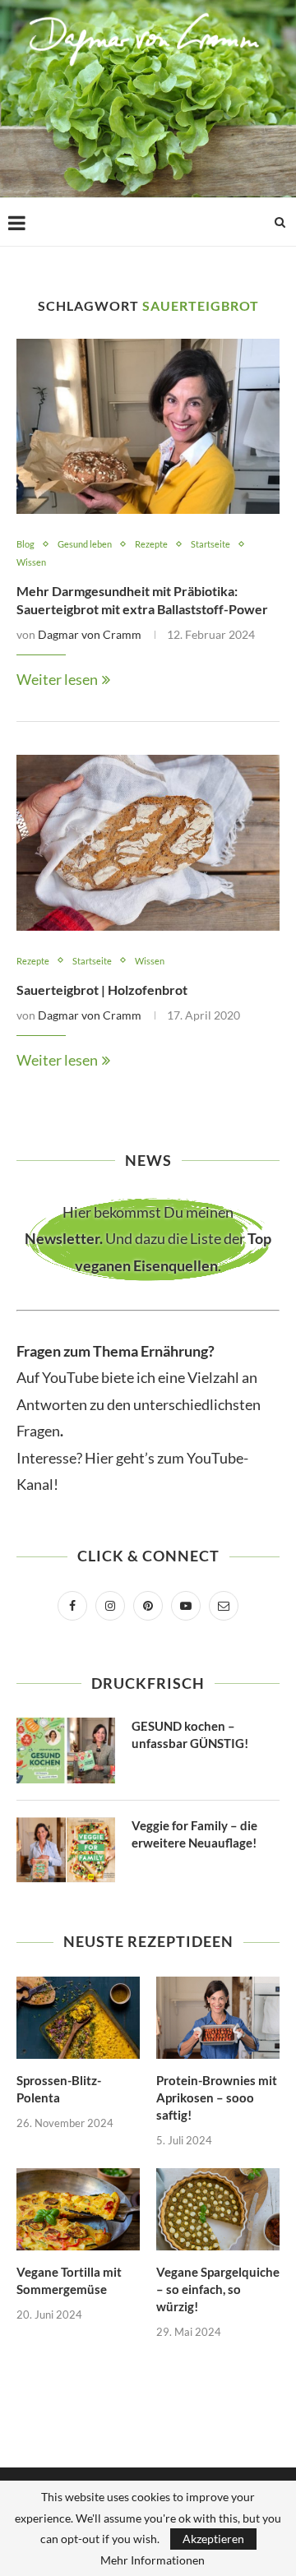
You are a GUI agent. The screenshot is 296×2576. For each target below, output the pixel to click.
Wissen (31, 562)
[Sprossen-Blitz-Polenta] (78, 2018)
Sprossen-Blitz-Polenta (59, 2089)
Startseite (210, 544)
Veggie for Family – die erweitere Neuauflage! (194, 1834)
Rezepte (151, 544)
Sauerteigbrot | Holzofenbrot (102, 990)
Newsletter (62, 1238)
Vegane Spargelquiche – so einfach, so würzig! (218, 2289)
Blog (25, 544)
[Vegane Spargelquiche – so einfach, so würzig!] (218, 2209)
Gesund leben (85, 544)
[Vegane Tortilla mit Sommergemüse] (78, 2209)
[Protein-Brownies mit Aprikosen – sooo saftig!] (218, 2018)
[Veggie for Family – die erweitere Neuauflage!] (66, 1850)
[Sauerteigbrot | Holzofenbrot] (148, 842)
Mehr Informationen (153, 2560)
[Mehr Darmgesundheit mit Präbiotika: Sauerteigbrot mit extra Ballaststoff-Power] (148, 426)
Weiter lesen (57, 679)
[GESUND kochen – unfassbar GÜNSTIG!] (66, 1750)
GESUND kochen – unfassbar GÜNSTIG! (190, 1734)
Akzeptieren (213, 2539)
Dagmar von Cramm (90, 634)
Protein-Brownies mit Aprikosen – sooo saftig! (217, 2097)
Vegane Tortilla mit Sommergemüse (69, 2280)
